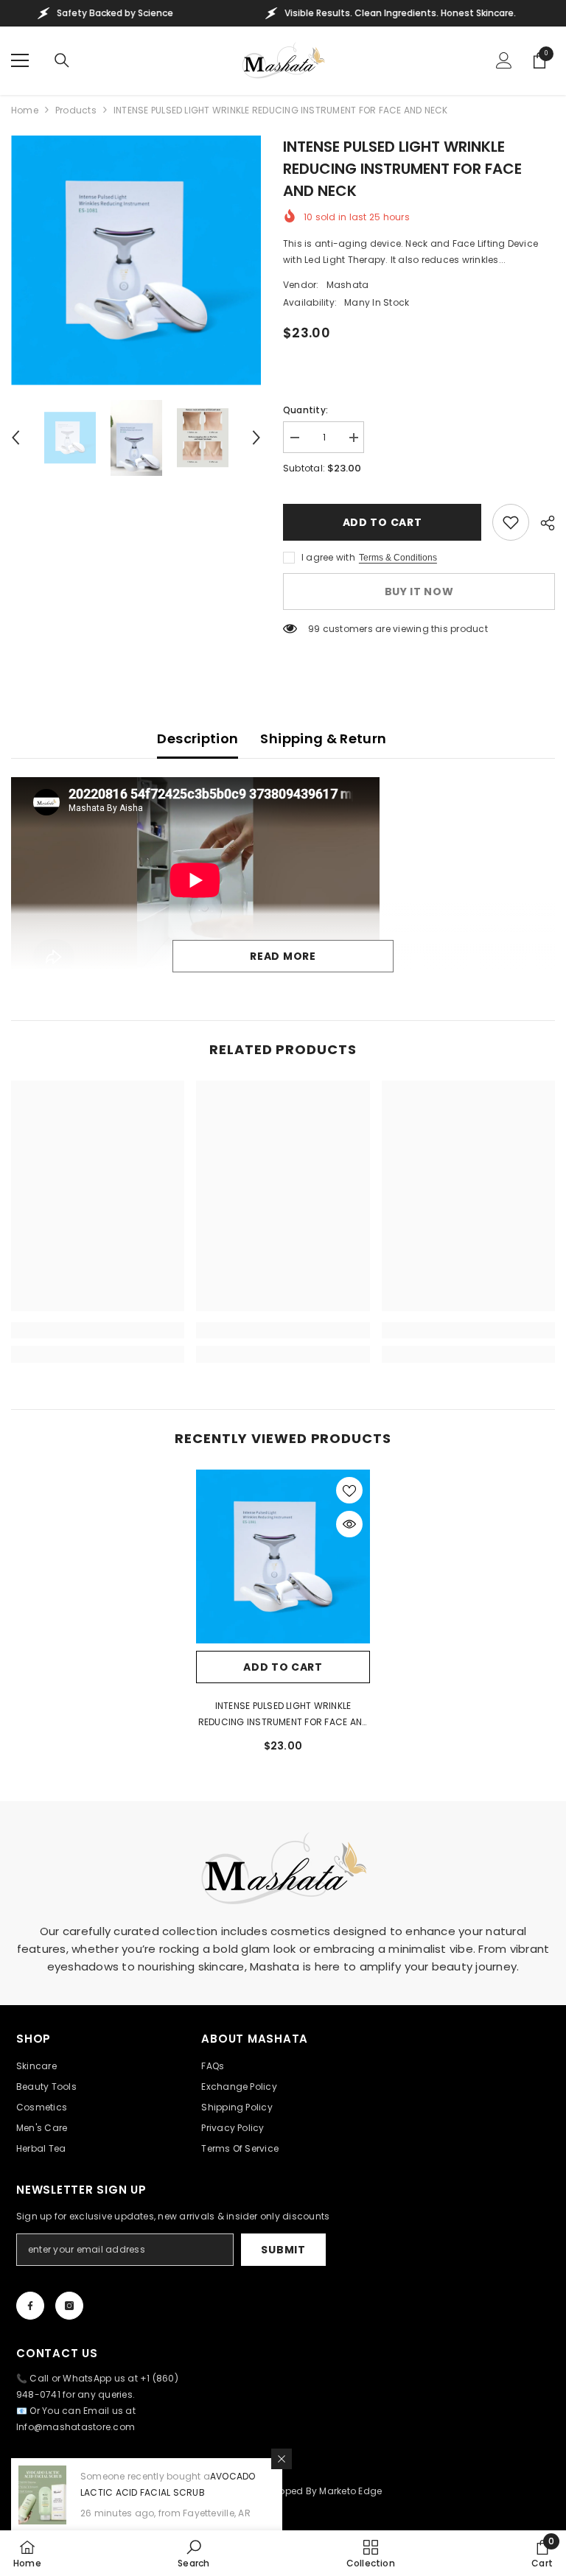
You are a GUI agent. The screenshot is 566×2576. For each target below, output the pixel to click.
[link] (98, 1330)
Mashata (348, 285)
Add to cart (382, 522)
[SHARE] (542, 523)
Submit (283, 2250)
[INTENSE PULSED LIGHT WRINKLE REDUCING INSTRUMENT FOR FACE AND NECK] (283, 1557)
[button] (15, 438)
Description (198, 738)
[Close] (282, 2459)
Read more (283, 956)
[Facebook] (30, 2306)
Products (76, 110)
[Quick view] (349, 1524)
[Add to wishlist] (511, 522)
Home (25, 110)
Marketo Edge (350, 2491)
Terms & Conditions (398, 558)
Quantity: (305, 410)
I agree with (328, 557)
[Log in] (504, 60)
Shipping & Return (323, 738)
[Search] (62, 60)
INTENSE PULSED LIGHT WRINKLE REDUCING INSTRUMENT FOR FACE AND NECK (283, 1715)
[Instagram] (69, 2306)
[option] (136, 260)
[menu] (20, 60)
